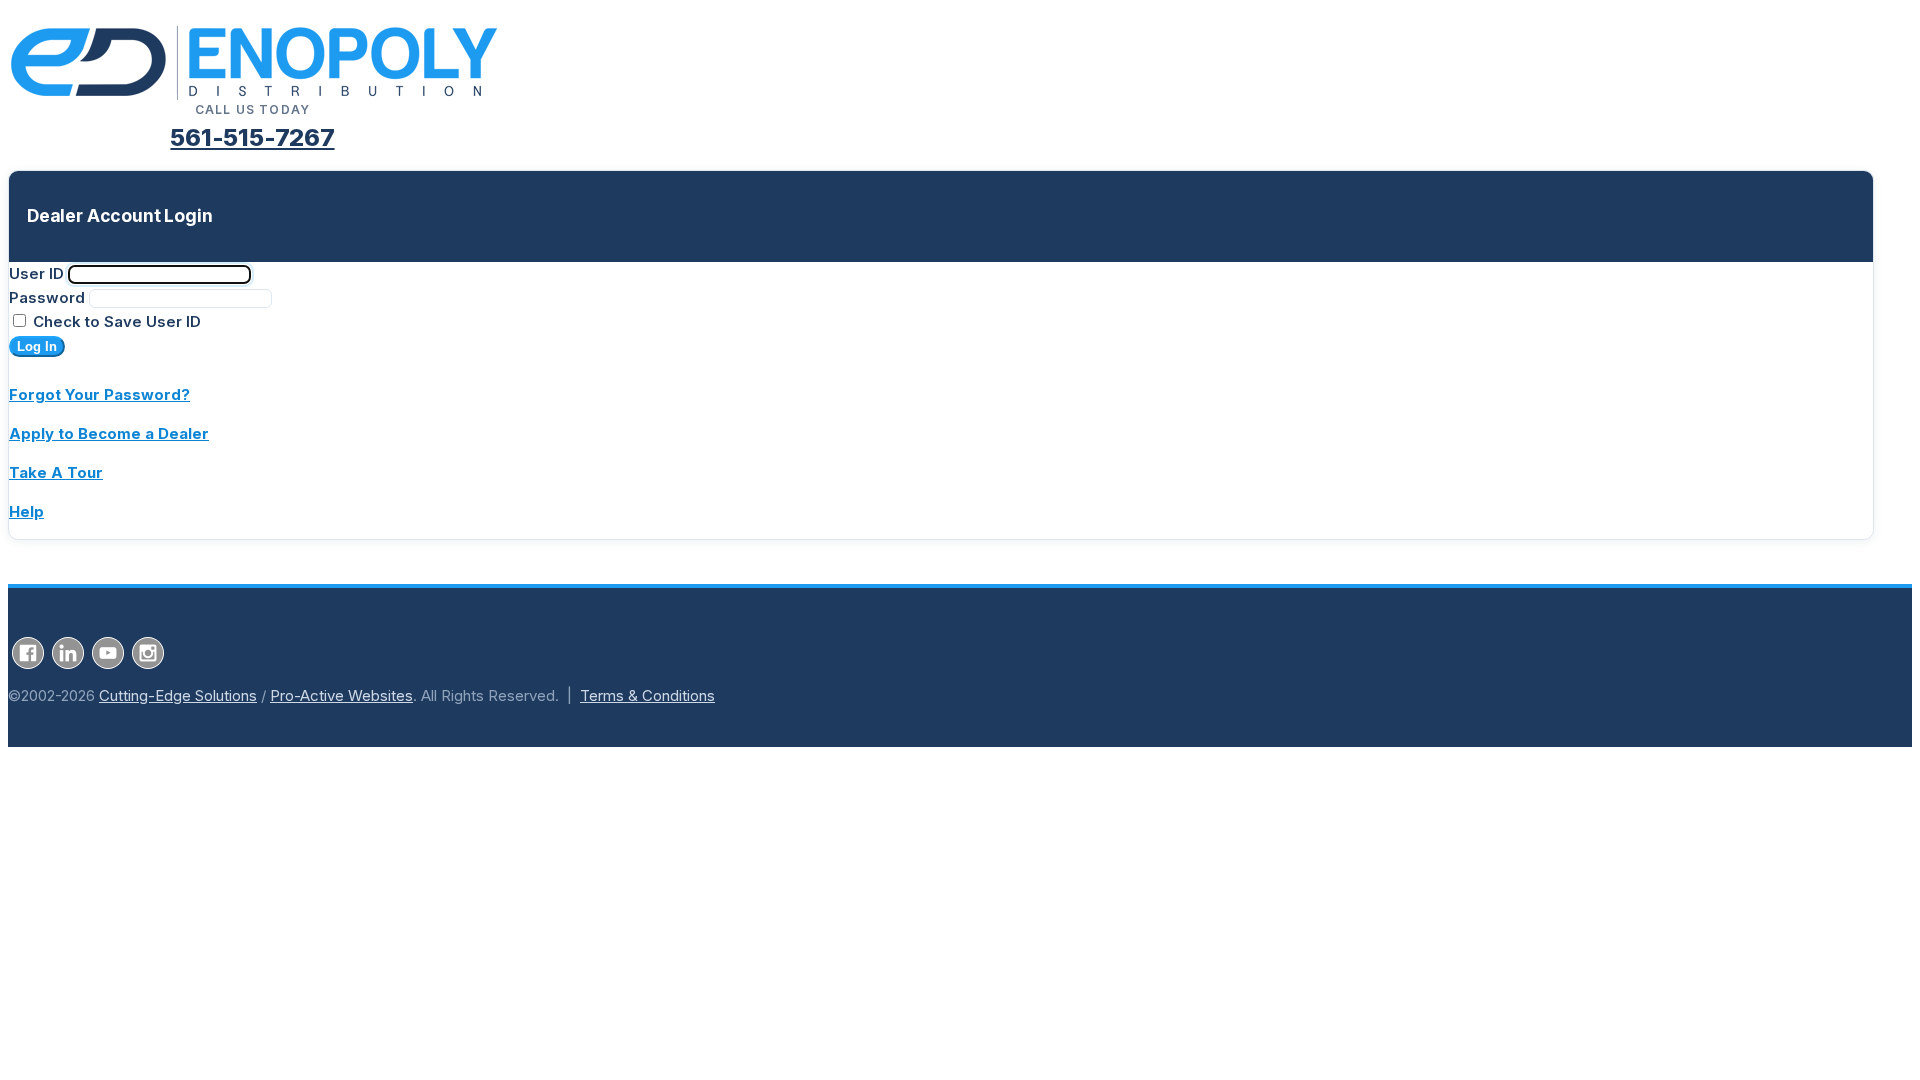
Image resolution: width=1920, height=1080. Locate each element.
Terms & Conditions (647, 695)
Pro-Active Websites (341, 695)
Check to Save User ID (115, 321)
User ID (36, 273)
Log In (37, 346)
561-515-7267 (252, 137)
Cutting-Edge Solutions (178, 695)
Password (47, 297)
